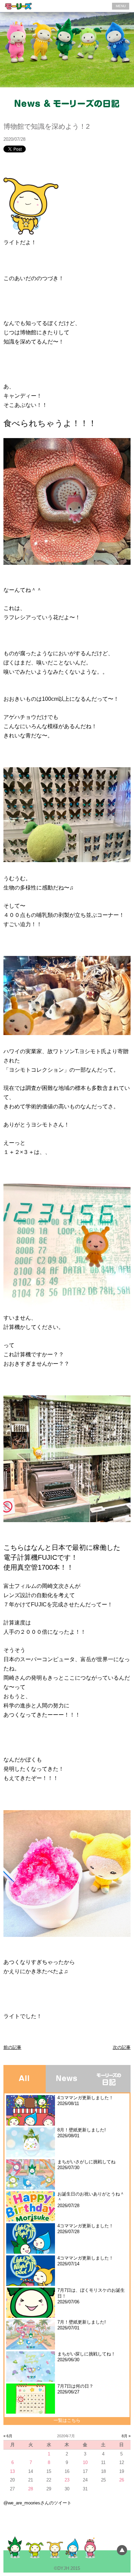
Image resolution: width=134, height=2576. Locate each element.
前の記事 (12, 2047)
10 (85, 2462)
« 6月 (8, 2436)
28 (31, 2489)
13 (12, 2471)
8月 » (126, 2436)
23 (67, 2480)
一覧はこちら (67, 2420)
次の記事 (122, 2047)
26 (122, 2480)
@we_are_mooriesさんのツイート (37, 2503)
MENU (121, 6)
